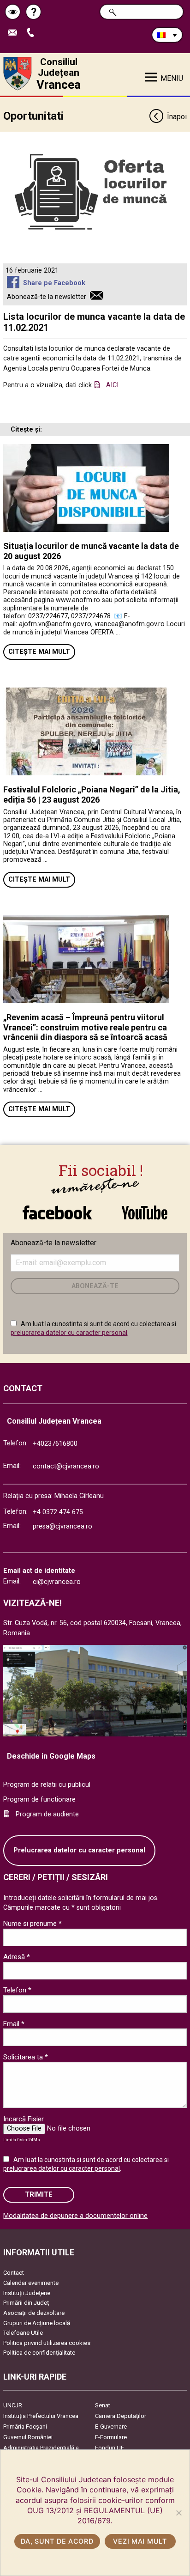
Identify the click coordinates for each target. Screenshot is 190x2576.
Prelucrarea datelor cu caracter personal (79, 1850)
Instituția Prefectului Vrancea (41, 2416)
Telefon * (17, 1990)
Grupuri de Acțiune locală (37, 2323)
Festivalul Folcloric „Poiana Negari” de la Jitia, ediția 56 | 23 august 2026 (92, 795)
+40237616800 (55, 1444)
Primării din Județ (26, 2303)
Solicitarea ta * (26, 2057)
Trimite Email (16, 33)
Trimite (39, 2195)
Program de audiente (47, 1814)
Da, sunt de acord (57, 2541)
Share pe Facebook (54, 283)
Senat (103, 2405)
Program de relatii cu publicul (47, 1785)
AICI (112, 385)
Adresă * (17, 1957)
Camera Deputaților (121, 2416)
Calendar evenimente (31, 2283)
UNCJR (13, 2405)
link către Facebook (57, 1208)
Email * (14, 2024)
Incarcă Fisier (24, 2119)
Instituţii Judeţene (27, 2293)
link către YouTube (144, 1208)
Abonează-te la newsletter (47, 297)
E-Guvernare (111, 2427)
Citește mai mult (39, 652)
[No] (178, 2513)
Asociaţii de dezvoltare (34, 2313)
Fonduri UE (110, 2448)
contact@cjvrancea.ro (66, 1466)
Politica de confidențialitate (39, 2353)
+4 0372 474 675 (58, 1512)
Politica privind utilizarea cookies (47, 2343)
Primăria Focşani (25, 2427)
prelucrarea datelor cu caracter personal (69, 1333)
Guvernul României (28, 2437)
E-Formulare (111, 2437)
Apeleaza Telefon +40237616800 (34, 33)
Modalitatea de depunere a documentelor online (75, 2216)
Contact (14, 2273)
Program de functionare (39, 1800)
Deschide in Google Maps (51, 1756)
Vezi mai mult (140, 2541)
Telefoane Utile (23, 2333)
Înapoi (177, 117)
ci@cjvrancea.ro (57, 1582)
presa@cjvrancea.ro (62, 1526)
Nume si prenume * (33, 1924)
